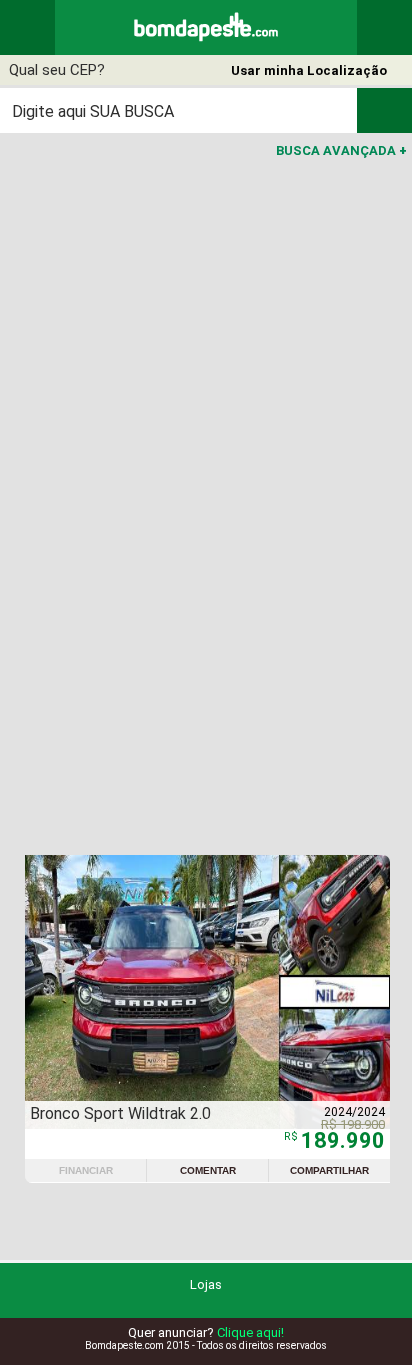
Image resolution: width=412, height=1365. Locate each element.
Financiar (86, 1170)
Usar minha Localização (309, 70)
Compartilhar (329, 1170)
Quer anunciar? (206, 1332)
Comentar (208, 1170)
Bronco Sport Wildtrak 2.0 (120, 1113)
